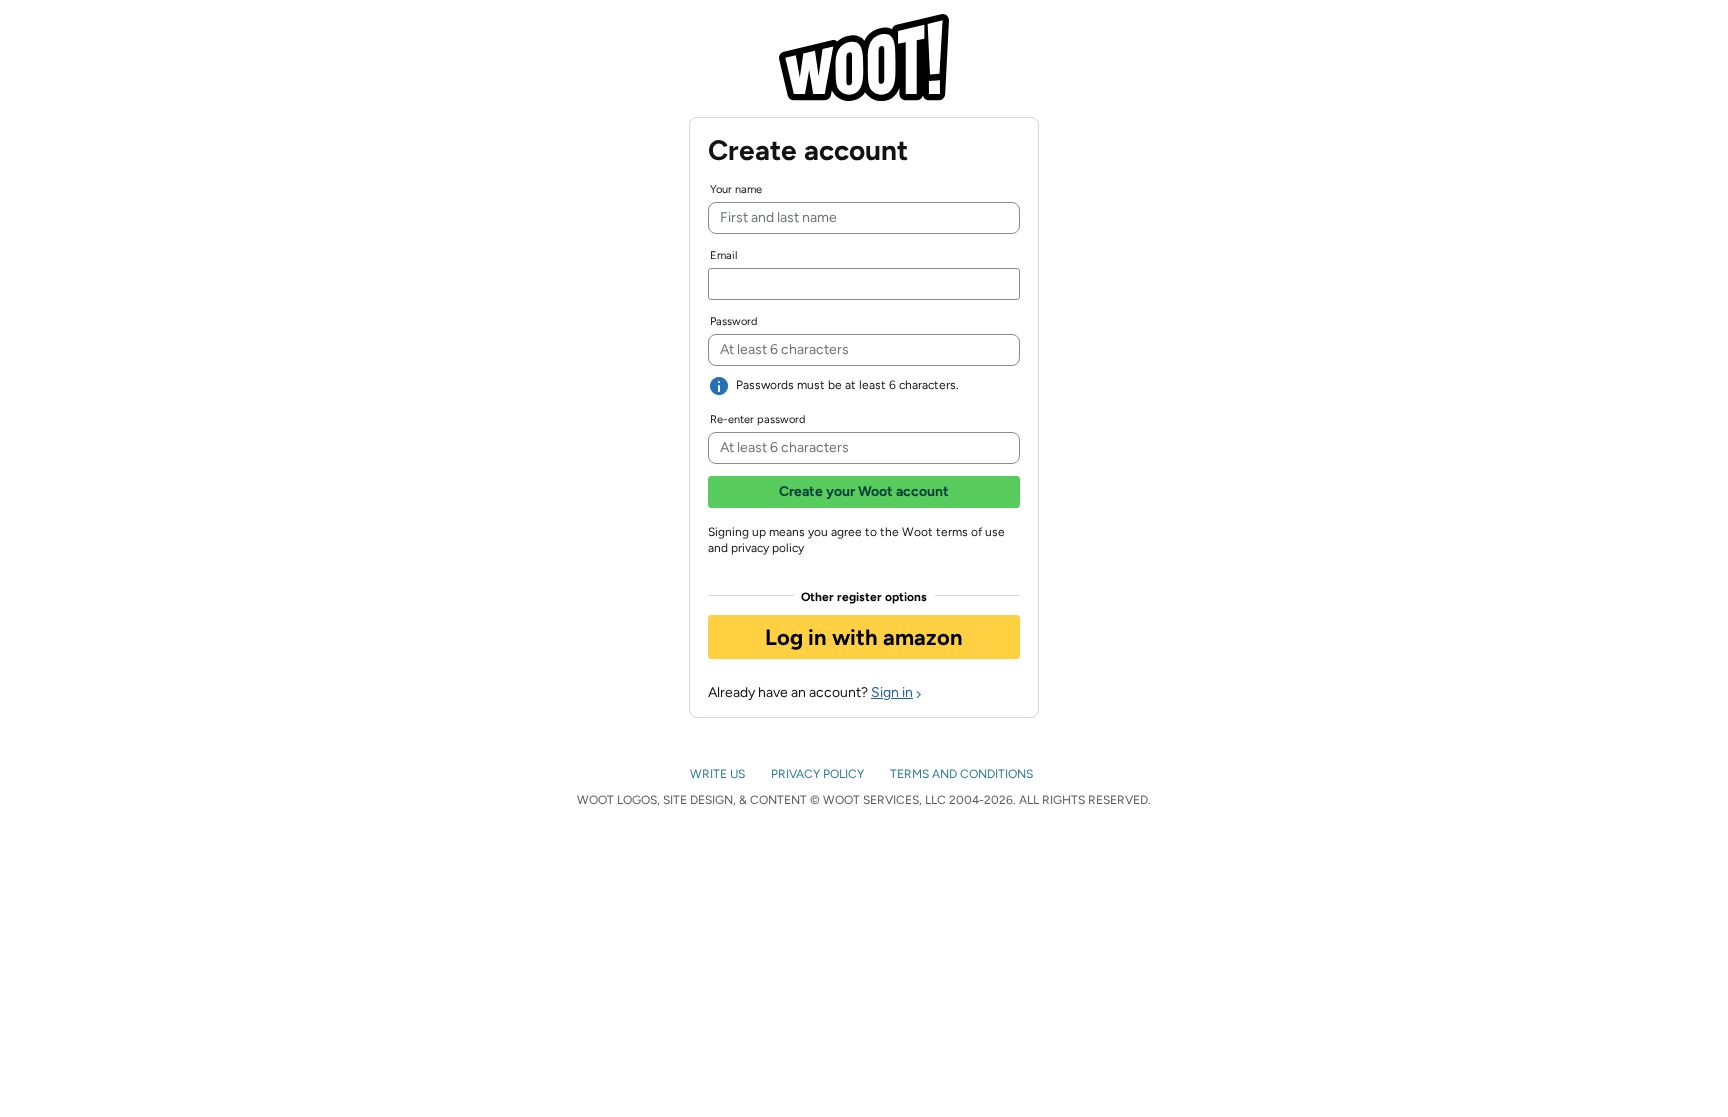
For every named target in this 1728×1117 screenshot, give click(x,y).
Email (723, 255)
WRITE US (719, 774)
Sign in (892, 692)
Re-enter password (757, 419)
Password (733, 321)
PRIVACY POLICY (819, 774)
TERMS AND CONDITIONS (963, 774)
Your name (736, 189)
